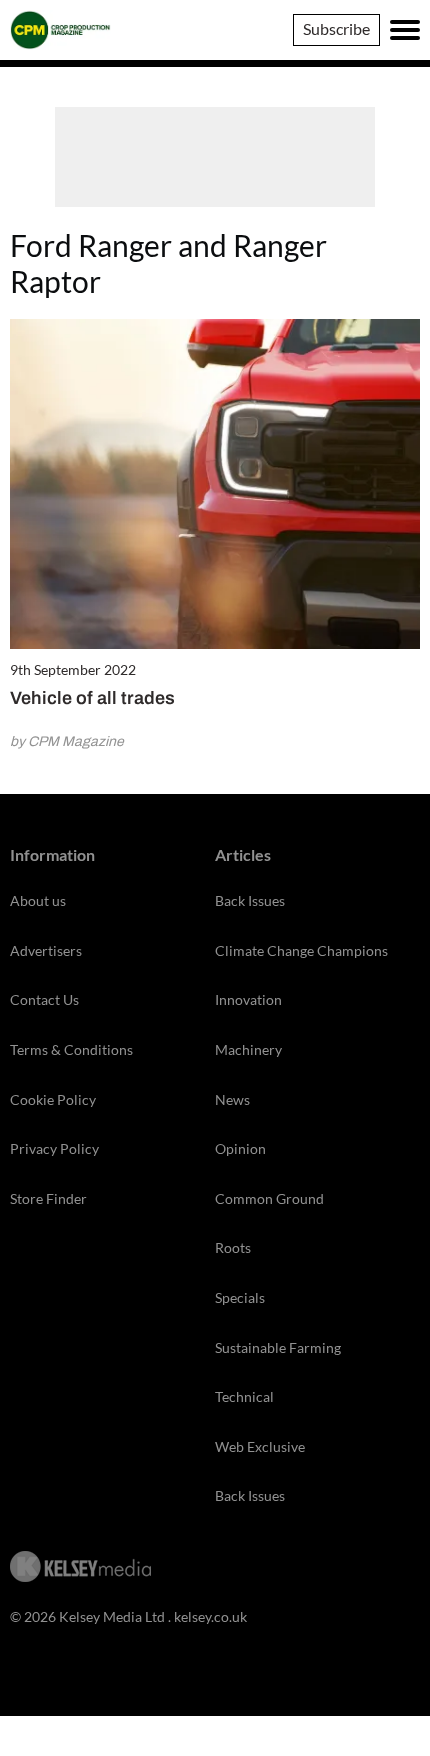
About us (38, 900)
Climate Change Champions (301, 950)
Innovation (248, 999)
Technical (244, 1396)
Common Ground (269, 1198)
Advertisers (46, 950)
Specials (240, 1297)
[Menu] (405, 30)
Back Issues (250, 900)
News (232, 1099)
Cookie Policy (53, 1099)
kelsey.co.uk (210, 1616)
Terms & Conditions (71, 1049)
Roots (233, 1247)
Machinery (248, 1049)
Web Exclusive (260, 1446)
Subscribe (336, 28)
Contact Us (44, 999)
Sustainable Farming (278, 1347)
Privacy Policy (54, 1148)
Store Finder (48, 1198)
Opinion (240, 1148)
